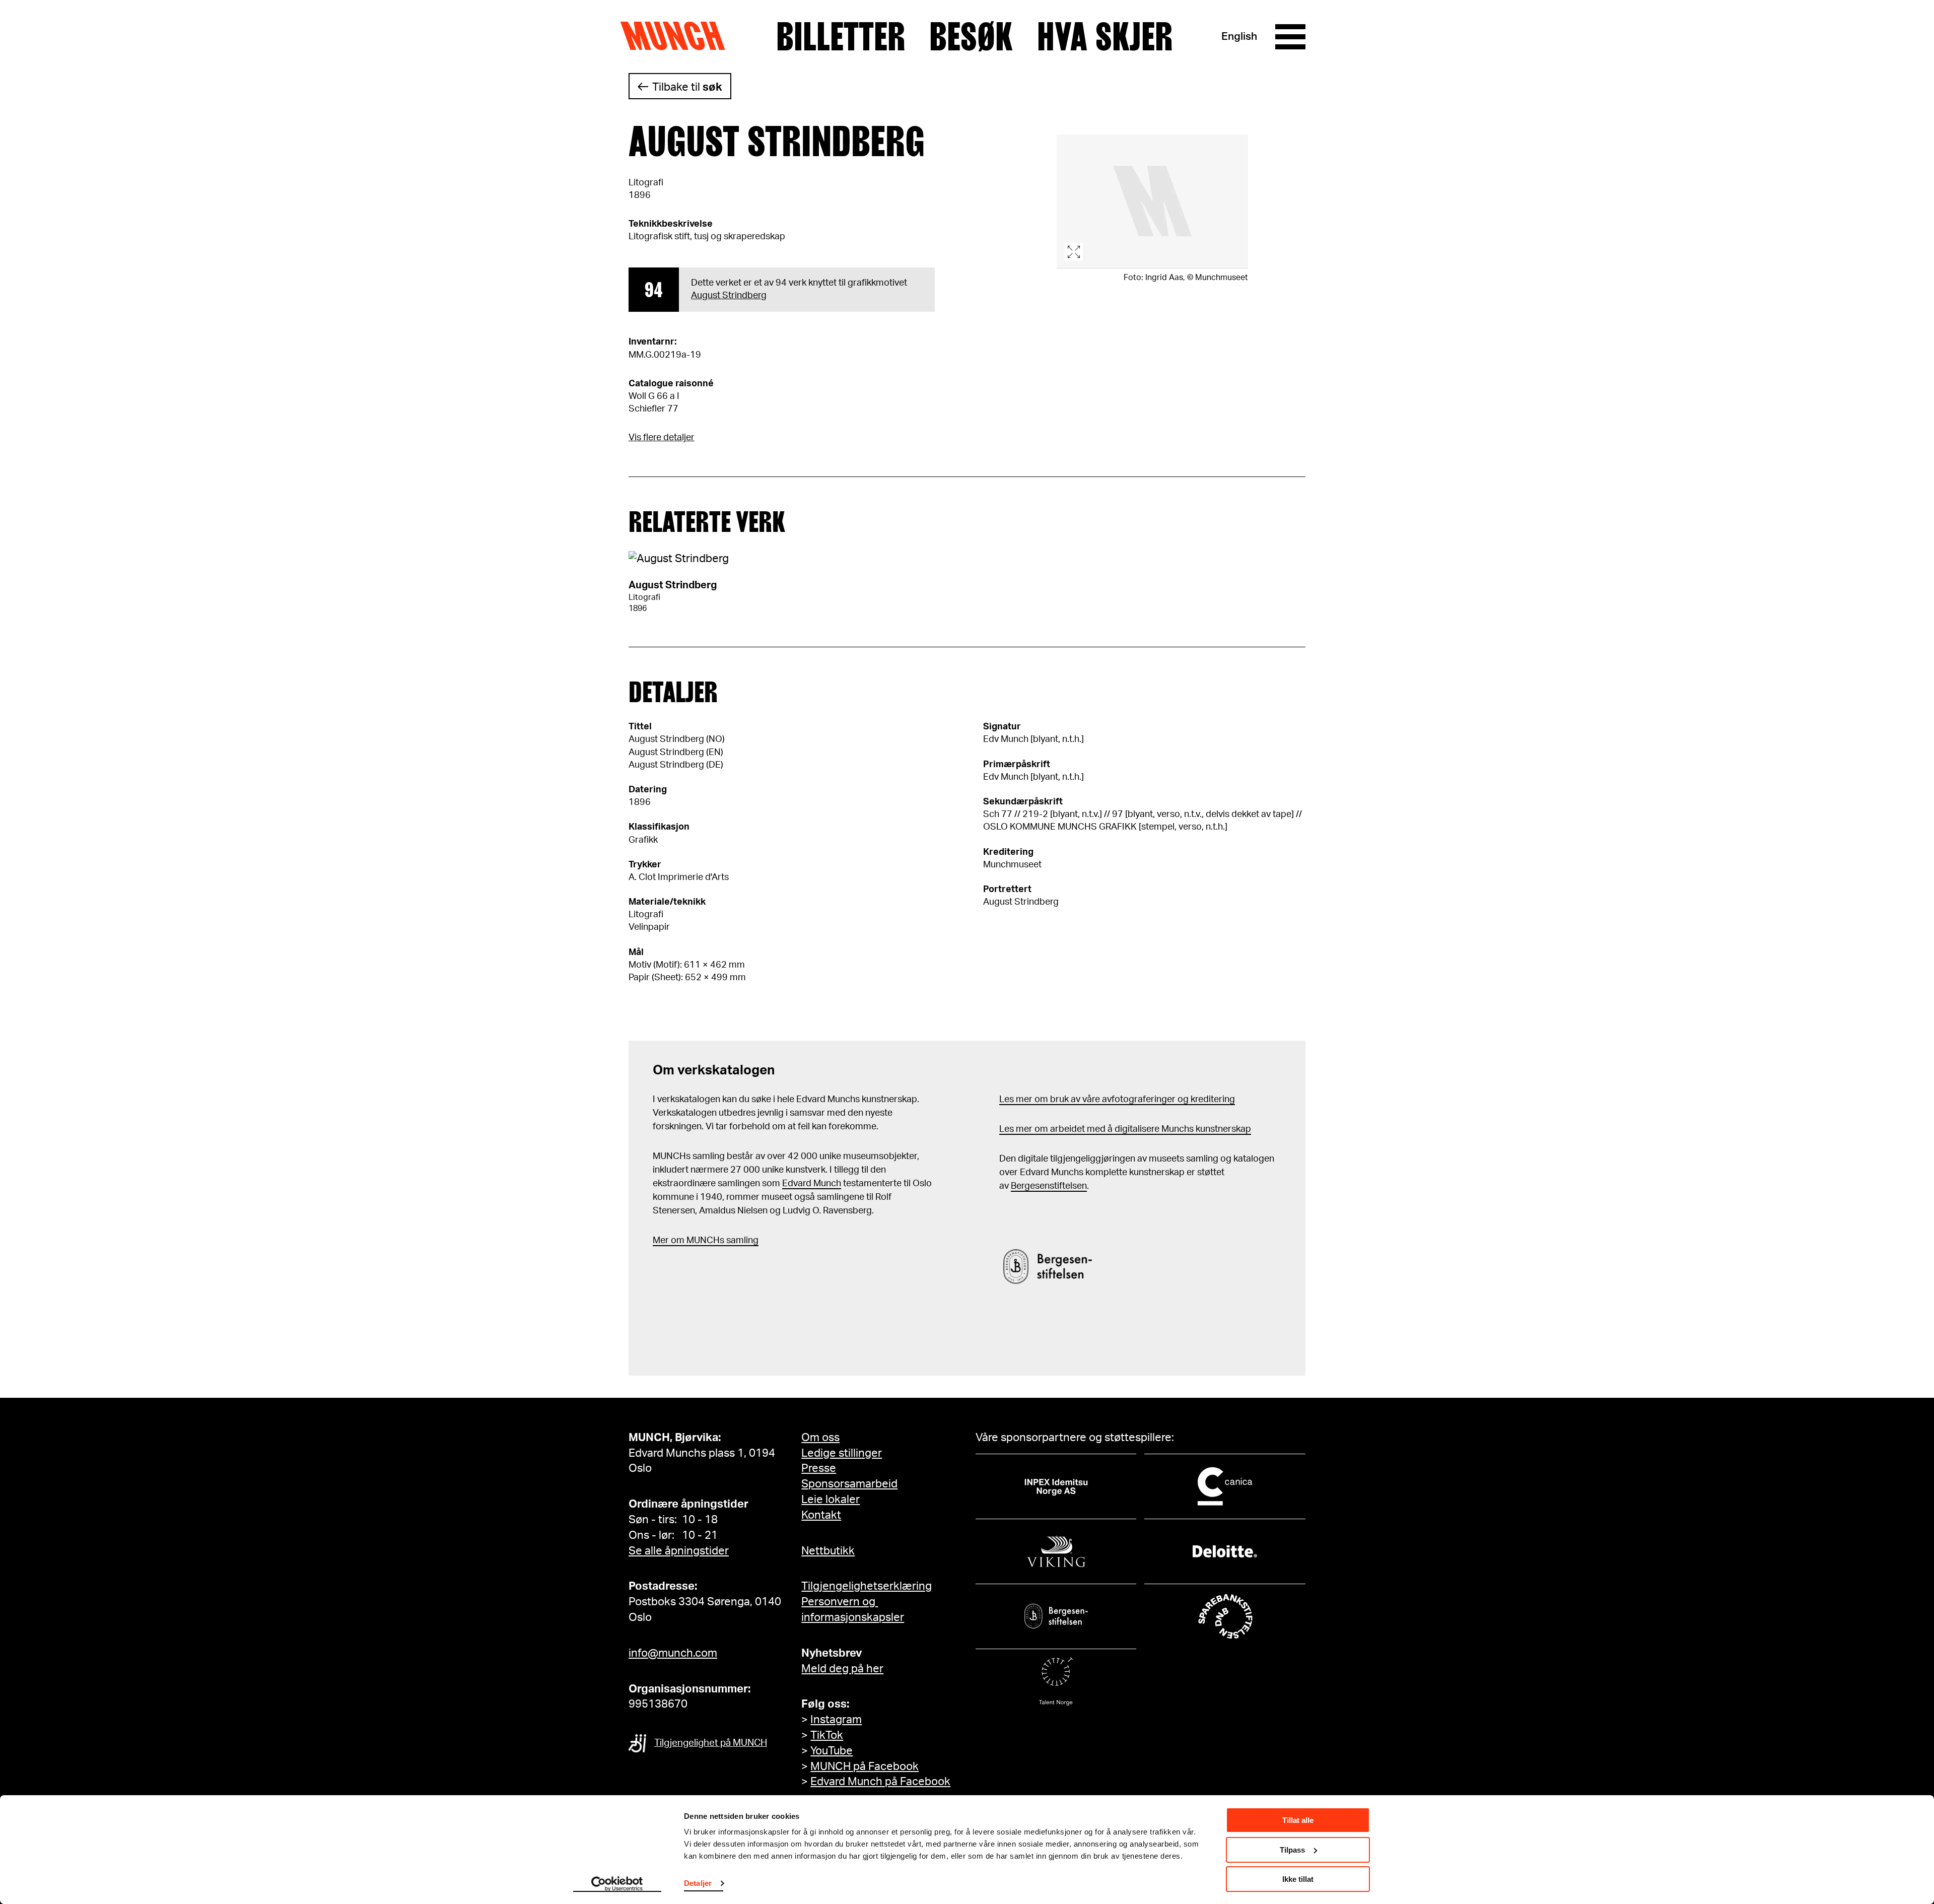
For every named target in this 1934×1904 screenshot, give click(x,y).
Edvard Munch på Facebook (880, 1782)
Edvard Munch (812, 1184)
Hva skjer (1105, 37)
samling (741, 1241)
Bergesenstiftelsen (1049, 1186)
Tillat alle (1298, 1820)
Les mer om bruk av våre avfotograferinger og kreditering (1117, 1100)
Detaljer (698, 1883)
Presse (819, 1468)
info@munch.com (673, 1653)
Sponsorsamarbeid (849, 1484)
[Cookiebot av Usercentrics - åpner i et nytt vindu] (617, 1884)
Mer (661, 1241)
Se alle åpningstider (679, 1551)
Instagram (836, 1720)
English (1239, 37)
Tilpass (1292, 1850)
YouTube (832, 1751)
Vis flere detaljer (662, 438)
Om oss (820, 1438)
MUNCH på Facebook (865, 1766)
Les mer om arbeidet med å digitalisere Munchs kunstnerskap (1125, 1129)
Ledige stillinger (842, 1453)
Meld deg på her (842, 1669)
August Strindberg (729, 296)
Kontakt (821, 1515)
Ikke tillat (1298, 1879)
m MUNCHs (700, 1241)
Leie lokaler (831, 1500)
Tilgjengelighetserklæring (867, 1586)
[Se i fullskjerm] (1152, 202)
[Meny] (1290, 37)
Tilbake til (687, 87)
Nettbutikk (828, 1551)
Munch (678, 36)
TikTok (827, 1735)
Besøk (971, 37)
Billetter (841, 37)
